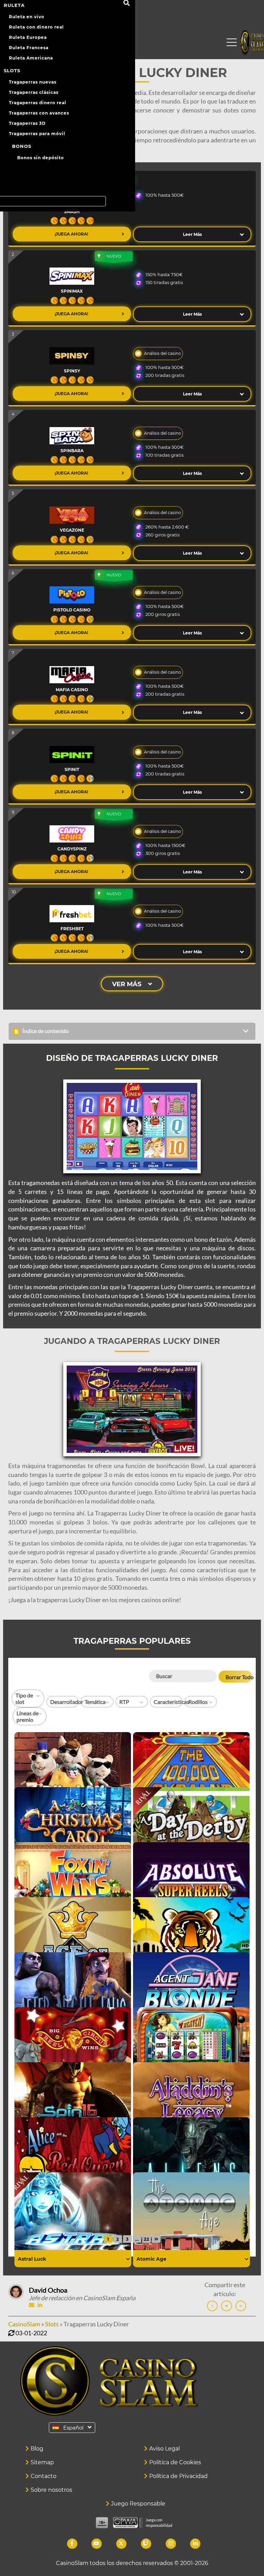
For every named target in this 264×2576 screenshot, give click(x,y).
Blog (37, 2449)
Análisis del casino (163, 353)
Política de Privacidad (178, 2476)
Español (73, 2428)
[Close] (232, 43)
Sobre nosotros (51, 2490)
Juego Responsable (138, 2504)
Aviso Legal (164, 2449)
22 (146, 2239)
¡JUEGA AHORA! (72, 234)
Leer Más (192, 234)
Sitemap (42, 2462)
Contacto (43, 2476)
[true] (128, 2259)
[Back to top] (245, 2557)
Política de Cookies (175, 2462)
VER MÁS (127, 984)
